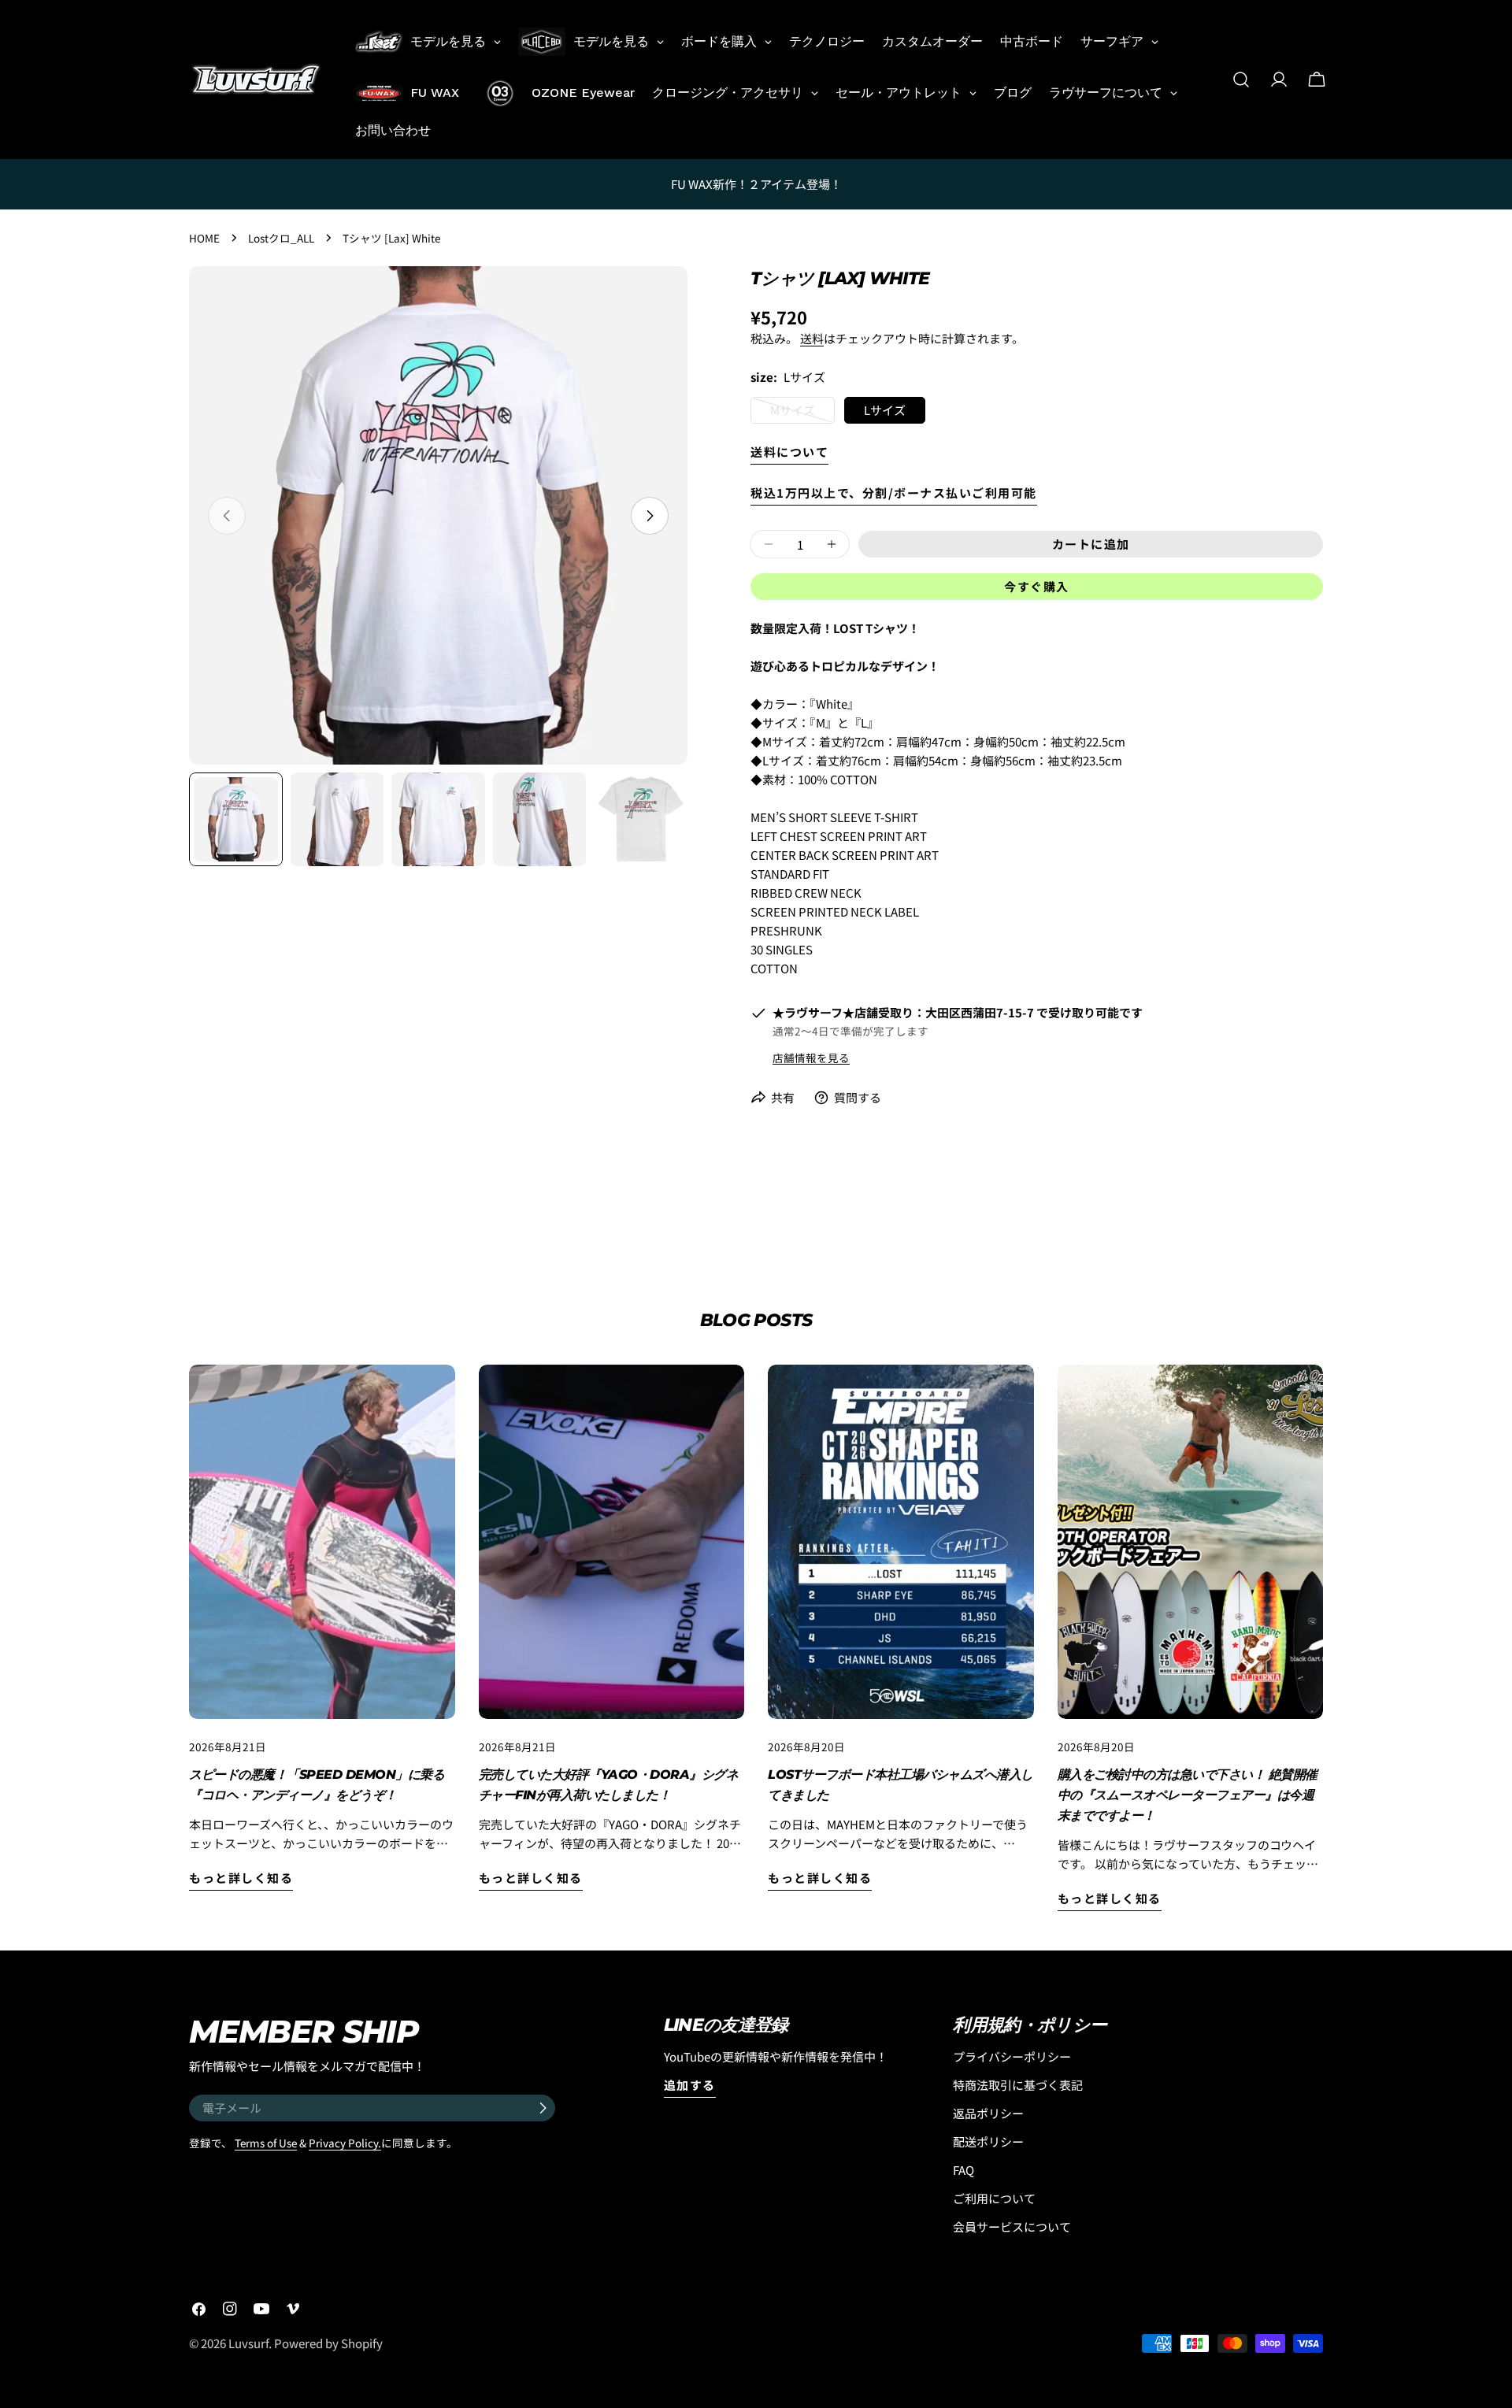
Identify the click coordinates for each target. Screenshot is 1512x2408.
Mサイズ (793, 413)
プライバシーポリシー (1012, 2056)
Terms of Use (266, 2143)
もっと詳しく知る (241, 1878)
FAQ (964, 2170)
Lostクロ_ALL (281, 238)
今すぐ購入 (1037, 586)
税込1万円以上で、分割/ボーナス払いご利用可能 (894, 493)
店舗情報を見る (811, 1058)
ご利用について (994, 2198)
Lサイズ (885, 410)
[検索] (1241, 80)
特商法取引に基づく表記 (1018, 2085)
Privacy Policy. (345, 2143)
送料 (812, 338)
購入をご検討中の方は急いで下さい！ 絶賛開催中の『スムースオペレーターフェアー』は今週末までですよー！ (1188, 1795)
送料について (789, 452)
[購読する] (543, 2108)
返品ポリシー (988, 2113)
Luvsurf (248, 2343)
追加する (690, 2085)
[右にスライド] (650, 516)
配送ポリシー (988, 2141)
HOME (204, 238)
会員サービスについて (1012, 2226)
